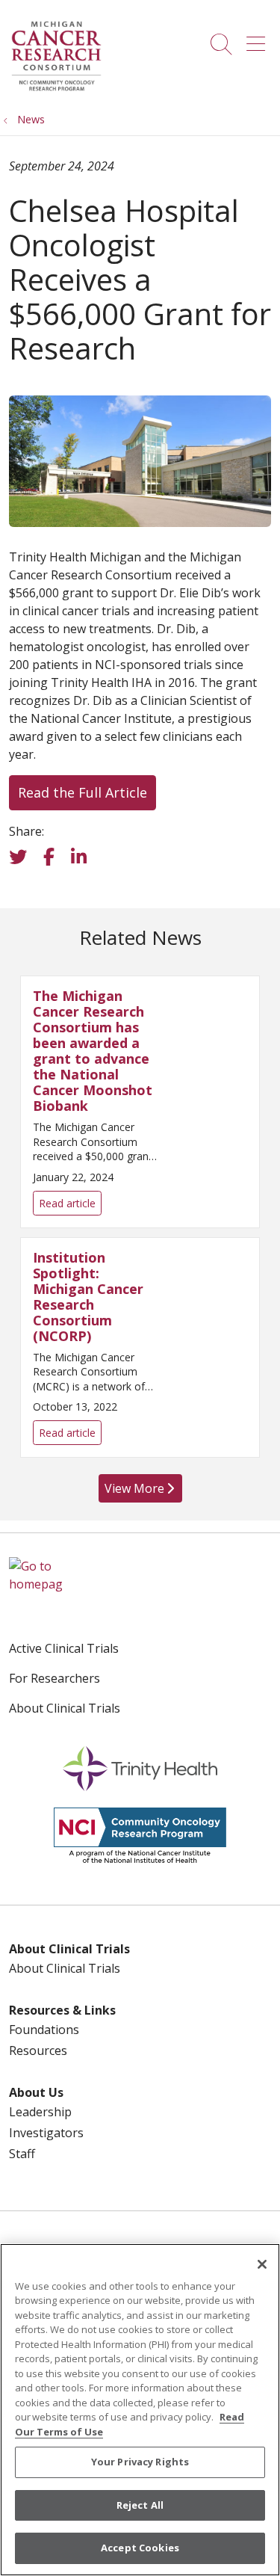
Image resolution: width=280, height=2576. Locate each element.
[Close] (262, 2264)
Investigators (46, 2133)
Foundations (44, 2030)
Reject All (140, 2505)
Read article (140, 1101)
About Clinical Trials (65, 1708)
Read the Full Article (83, 792)
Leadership (40, 2112)
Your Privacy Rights (140, 2462)
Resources (38, 2050)
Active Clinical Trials (64, 1648)
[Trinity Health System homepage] (56, 89)
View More (138, 1491)
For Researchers (55, 1678)
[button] (259, 39)
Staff (22, 2154)
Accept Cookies (140, 2548)
